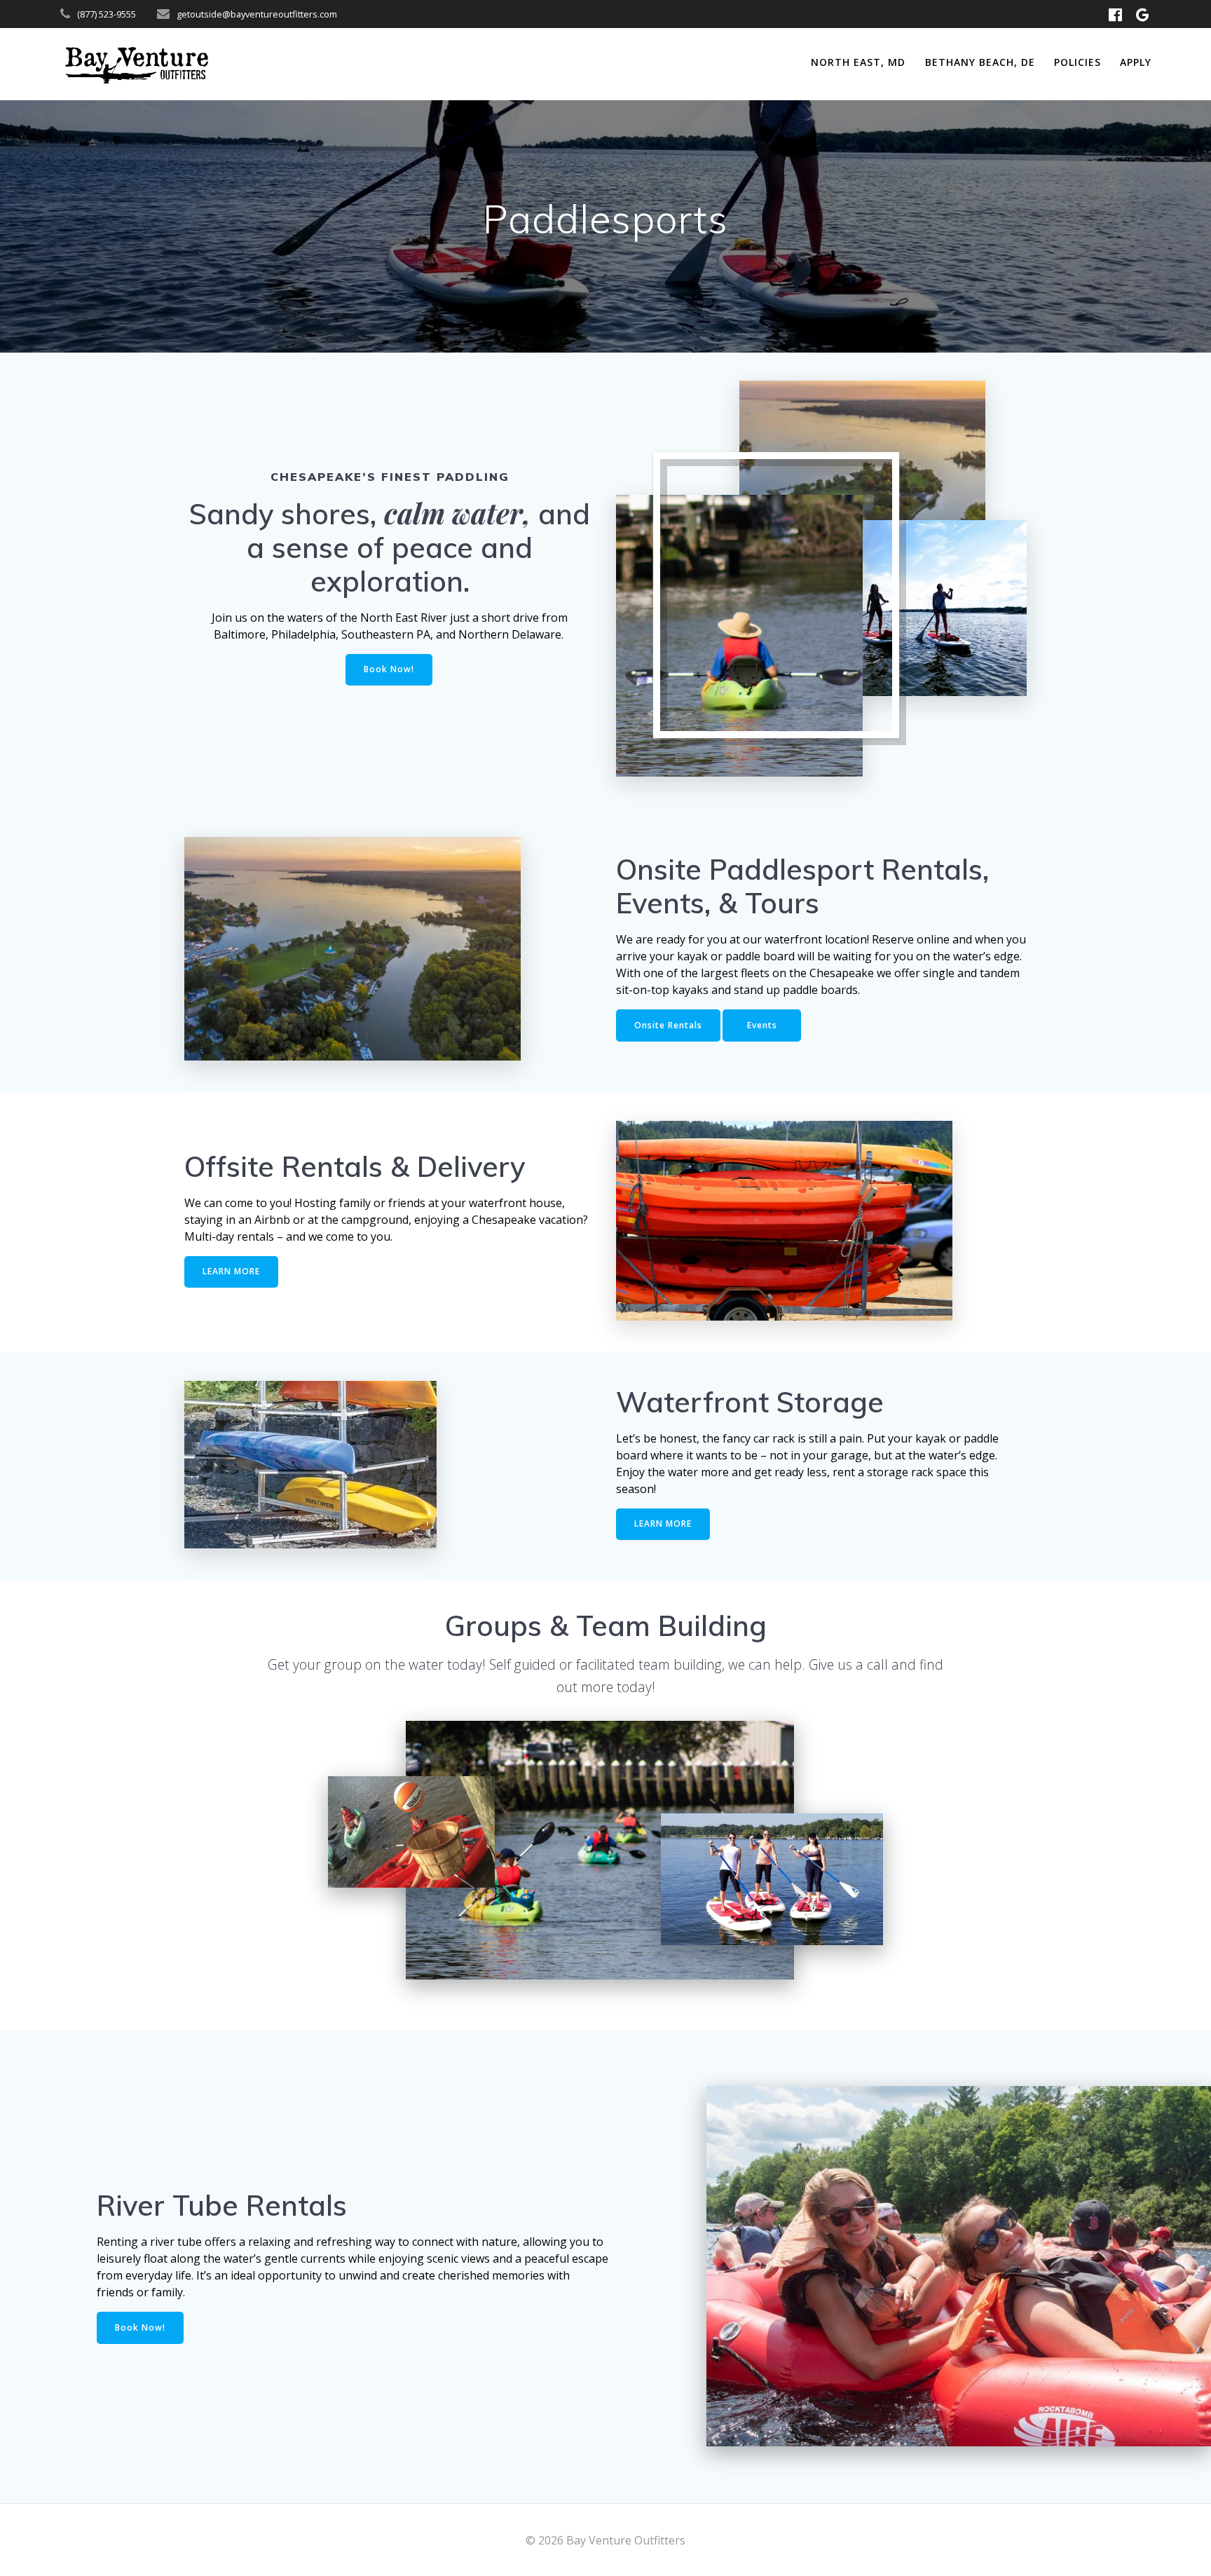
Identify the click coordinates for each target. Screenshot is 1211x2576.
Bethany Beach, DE (980, 62)
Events (762, 1025)
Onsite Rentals (668, 1025)
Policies (1077, 62)
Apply (1136, 62)
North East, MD (858, 62)
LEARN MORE (231, 1271)
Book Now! (389, 669)
